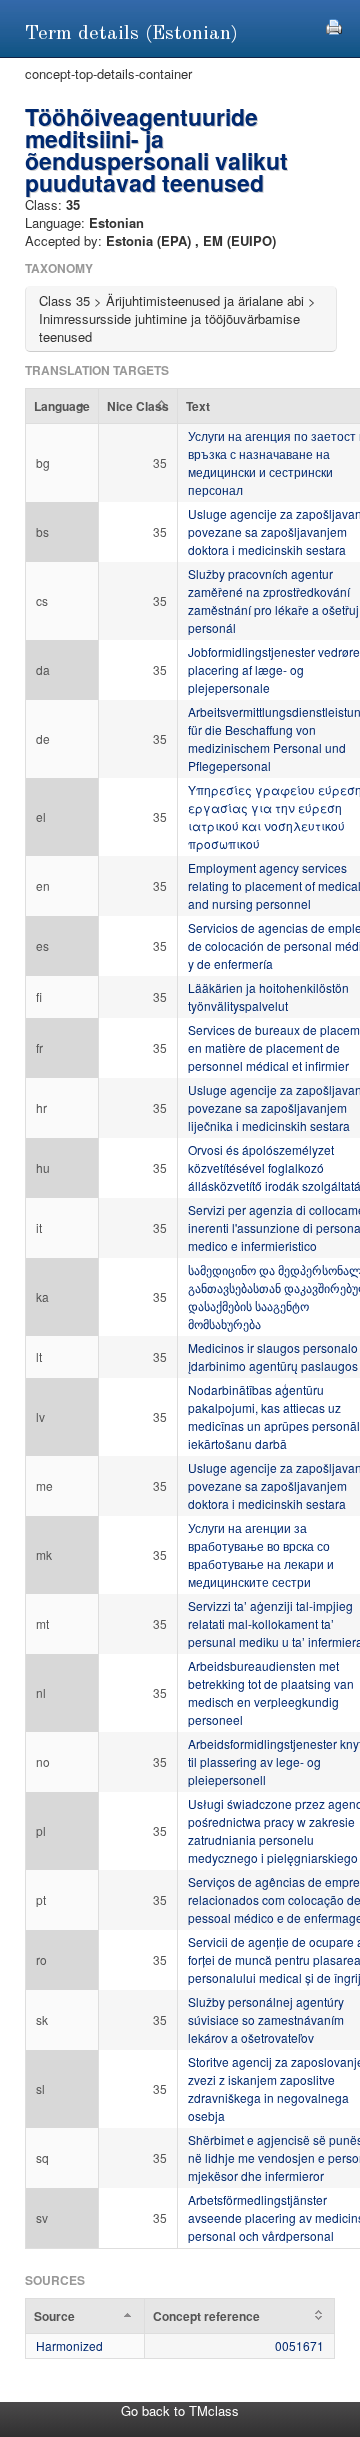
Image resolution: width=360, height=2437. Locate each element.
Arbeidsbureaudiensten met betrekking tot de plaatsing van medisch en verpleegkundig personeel (271, 1692)
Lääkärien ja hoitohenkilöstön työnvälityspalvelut (268, 996)
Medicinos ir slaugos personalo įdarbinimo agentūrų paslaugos (273, 1356)
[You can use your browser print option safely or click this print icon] (334, 24)
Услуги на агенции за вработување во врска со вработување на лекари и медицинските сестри (261, 1554)
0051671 (299, 2345)
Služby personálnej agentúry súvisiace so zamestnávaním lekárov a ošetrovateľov (266, 2019)
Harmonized (69, 2345)
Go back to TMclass (180, 2410)
